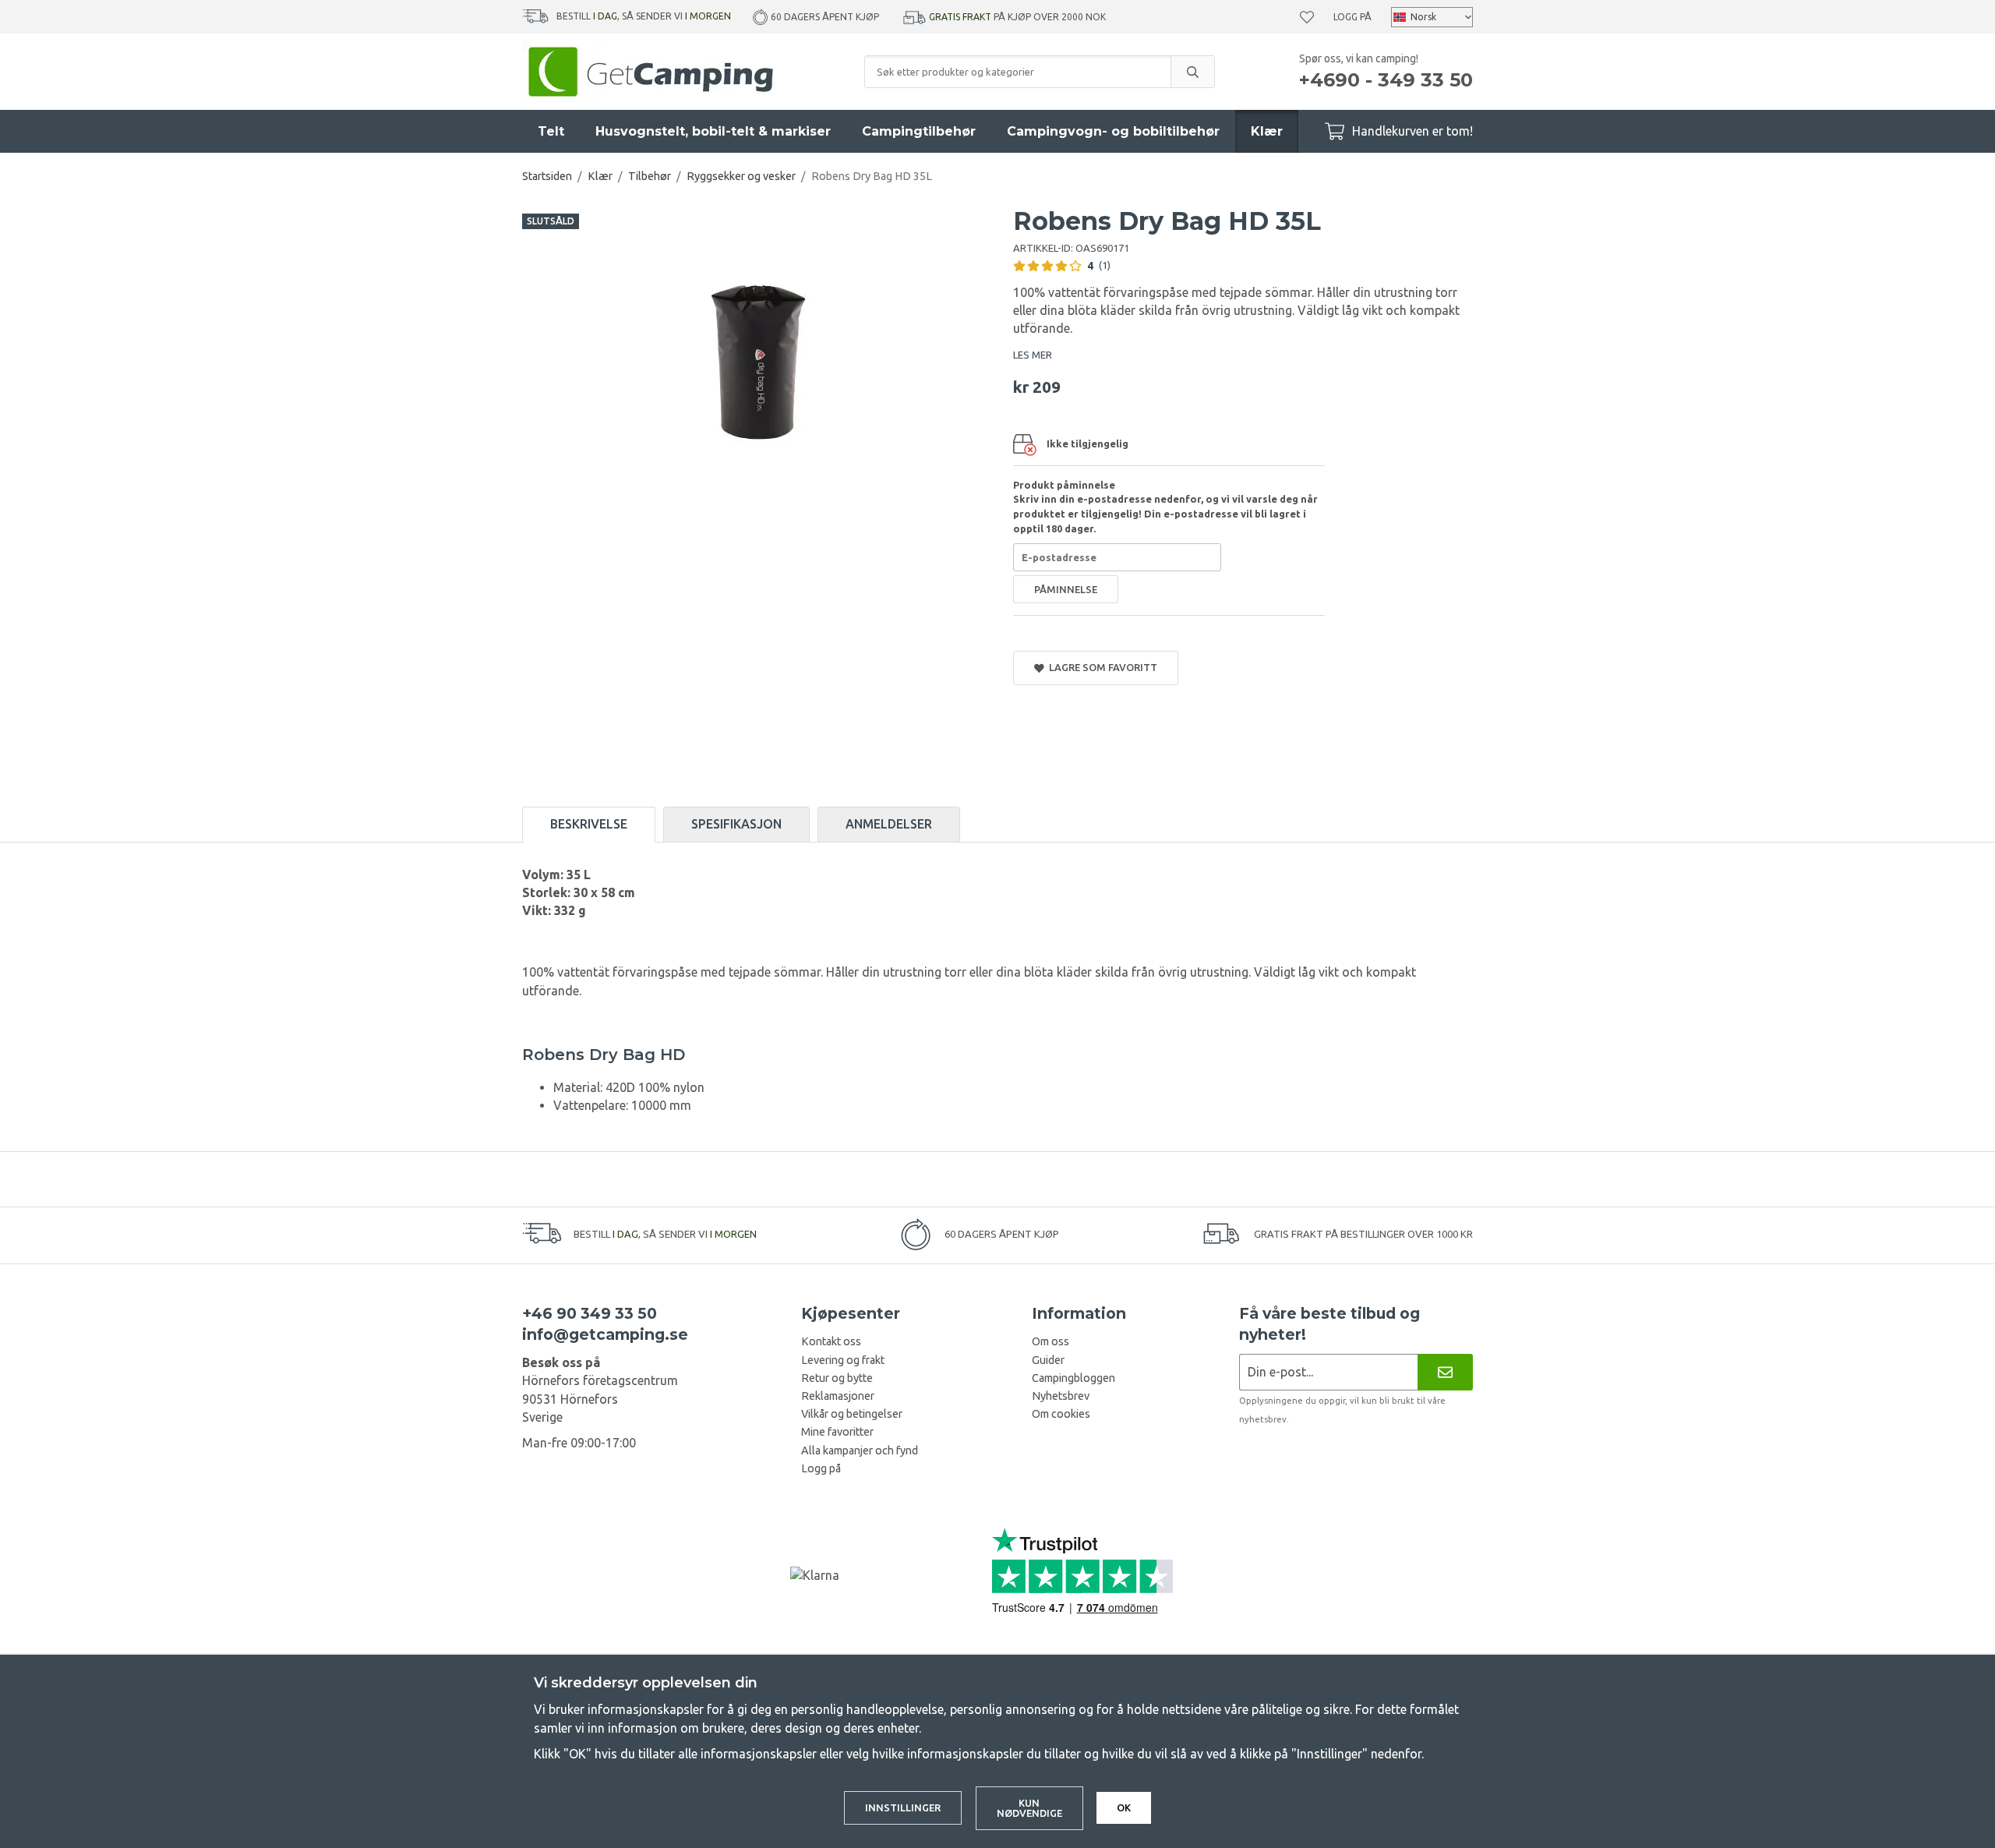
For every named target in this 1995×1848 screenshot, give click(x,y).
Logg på (1352, 17)
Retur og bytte (837, 1378)
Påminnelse (1066, 589)
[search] (1192, 72)
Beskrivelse (589, 824)
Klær (1267, 131)
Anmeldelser (889, 824)
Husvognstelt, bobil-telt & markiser (713, 131)
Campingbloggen (1073, 1378)
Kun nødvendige (1029, 1808)
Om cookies (1061, 1414)
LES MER (1033, 355)
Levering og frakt (843, 1360)
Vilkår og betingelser (852, 1414)
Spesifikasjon (736, 824)
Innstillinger (903, 1807)
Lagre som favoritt (1101, 667)
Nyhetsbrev (1061, 1396)
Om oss (1050, 1341)
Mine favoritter (837, 1432)
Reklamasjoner (838, 1396)
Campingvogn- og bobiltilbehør (1113, 131)
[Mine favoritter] (1307, 17)
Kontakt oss (831, 1341)
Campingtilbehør (919, 131)
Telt (551, 131)
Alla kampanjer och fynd (860, 1450)
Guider (1048, 1360)
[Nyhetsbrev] (1445, 1372)
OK (1124, 1807)
